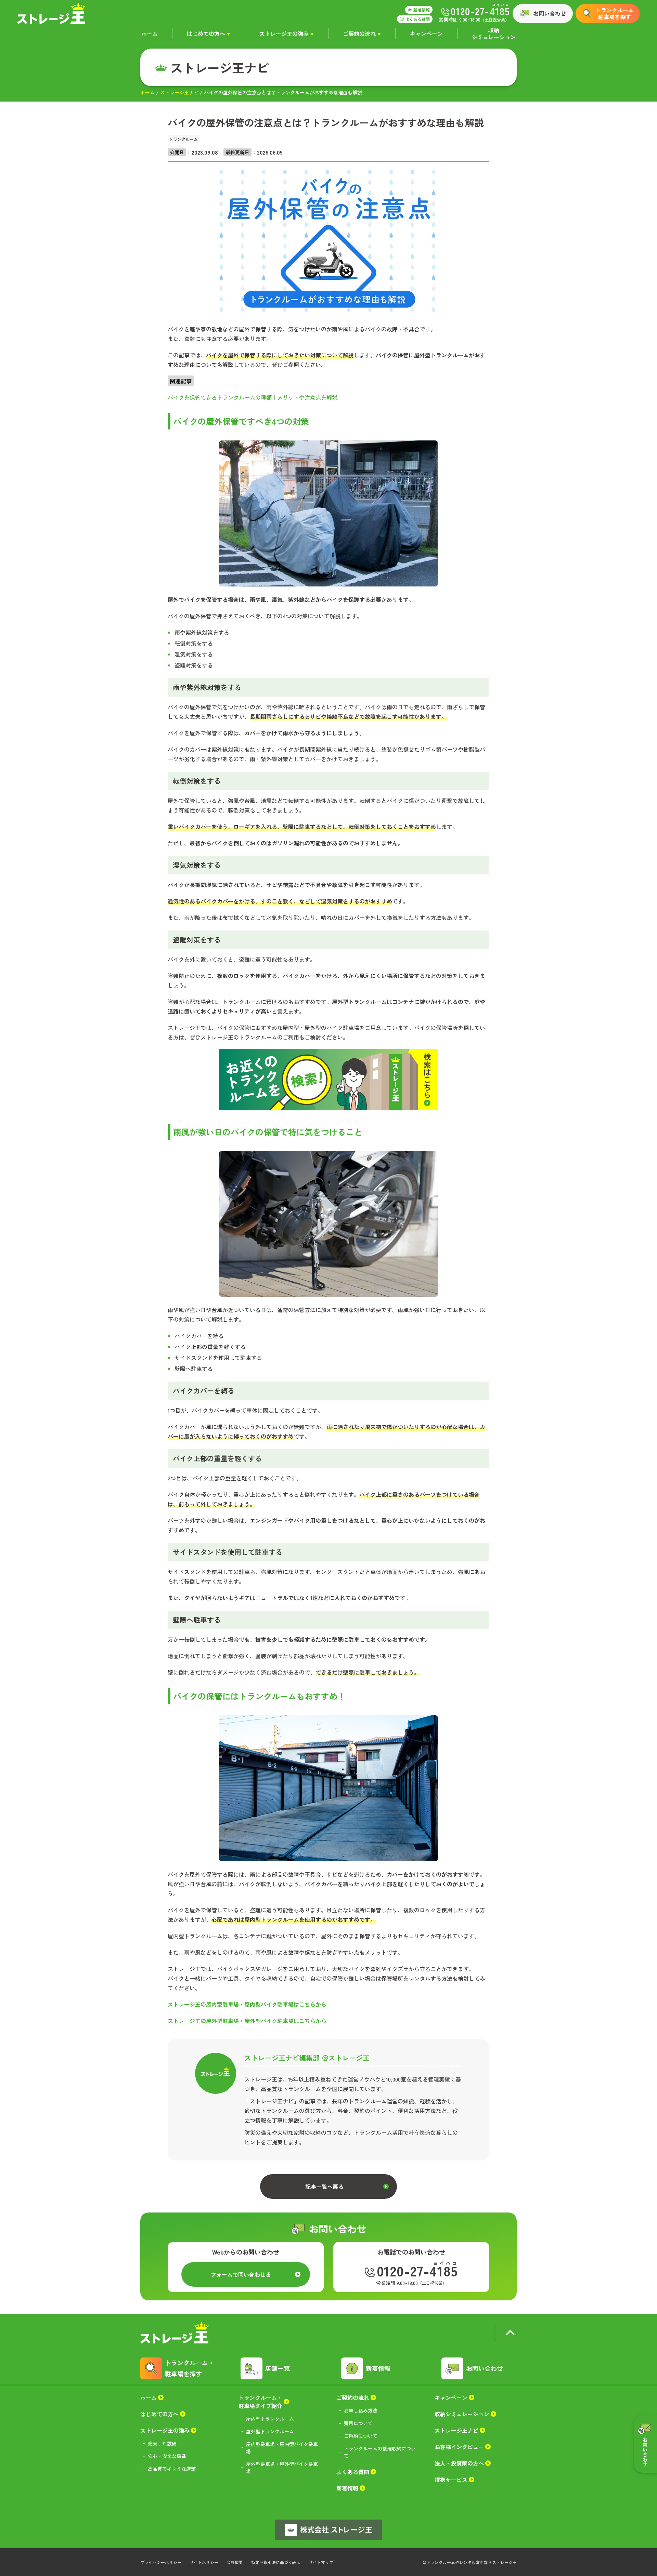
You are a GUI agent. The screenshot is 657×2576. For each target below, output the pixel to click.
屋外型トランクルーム (270, 2431)
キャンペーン (426, 34)
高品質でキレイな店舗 (172, 2469)
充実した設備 (162, 2443)
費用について (358, 2423)
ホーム (150, 34)
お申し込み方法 (361, 2410)
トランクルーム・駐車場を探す (190, 2368)
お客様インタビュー (459, 2447)
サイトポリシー (204, 2562)
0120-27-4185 (417, 2271)
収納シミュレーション (494, 34)
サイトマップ (321, 2562)
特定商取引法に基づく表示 (276, 2562)
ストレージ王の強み (284, 34)
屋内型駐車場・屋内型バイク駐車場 (282, 2448)
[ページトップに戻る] (510, 2334)
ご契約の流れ (359, 34)
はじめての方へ (206, 34)
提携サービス (451, 2480)
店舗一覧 (278, 2368)
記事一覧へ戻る (324, 2187)
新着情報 (378, 2368)
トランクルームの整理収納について (380, 2452)
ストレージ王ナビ (179, 92)
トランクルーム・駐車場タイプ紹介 (260, 2402)
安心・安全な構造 (167, 2456)
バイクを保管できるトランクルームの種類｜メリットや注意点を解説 (253, 397)
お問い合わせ (550, 13)
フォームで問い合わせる (241, 2274)
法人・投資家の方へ (459, 2463)
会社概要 (235, 2562)
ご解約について (361, 2436)
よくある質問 (353, 2472)
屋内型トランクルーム (270, 2419)
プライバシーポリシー (161, 2562)
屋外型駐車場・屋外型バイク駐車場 (282, 2467)
